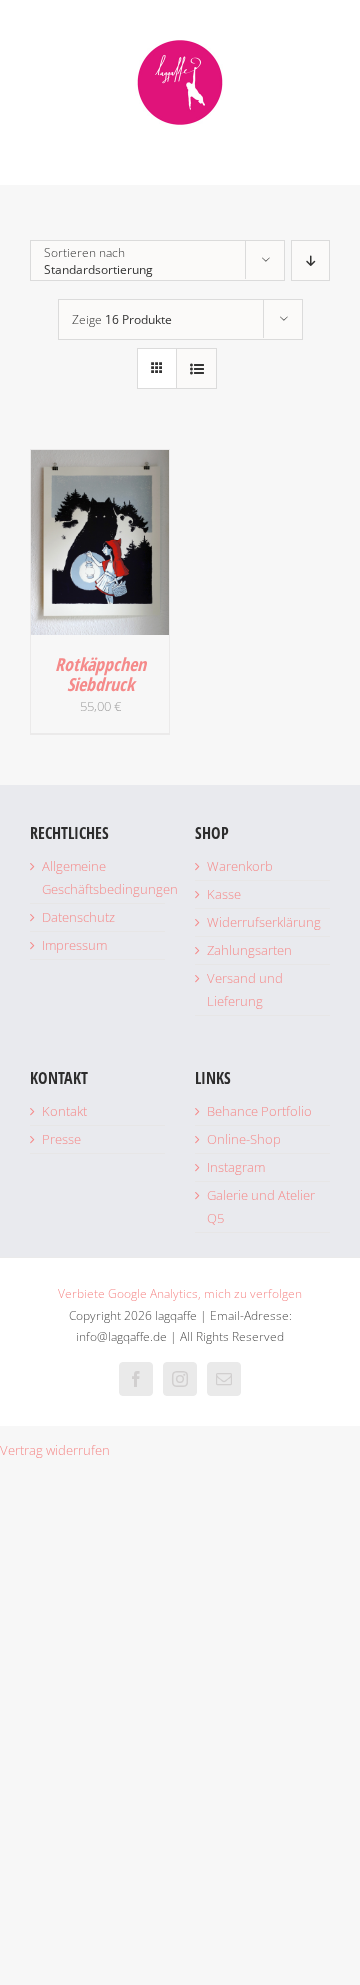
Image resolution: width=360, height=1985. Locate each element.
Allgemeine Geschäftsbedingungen (103, 877)
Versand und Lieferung (245, 989)
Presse (61, 1139)
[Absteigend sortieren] (310, 260)
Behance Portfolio (259, 1111)
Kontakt (64, 1111)
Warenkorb (240, 866)
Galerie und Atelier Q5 (261, 1206)
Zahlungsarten (249, 950)
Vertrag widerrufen (55, 1450)
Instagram (236, 1167)
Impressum (74, 945)
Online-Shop (244, 1139)
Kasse (224, 894)
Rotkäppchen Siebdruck (100, 674)
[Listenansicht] (196, 368)
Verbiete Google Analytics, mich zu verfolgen (180, 1293)
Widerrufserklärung (264, 922)
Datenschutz (78, 917)
